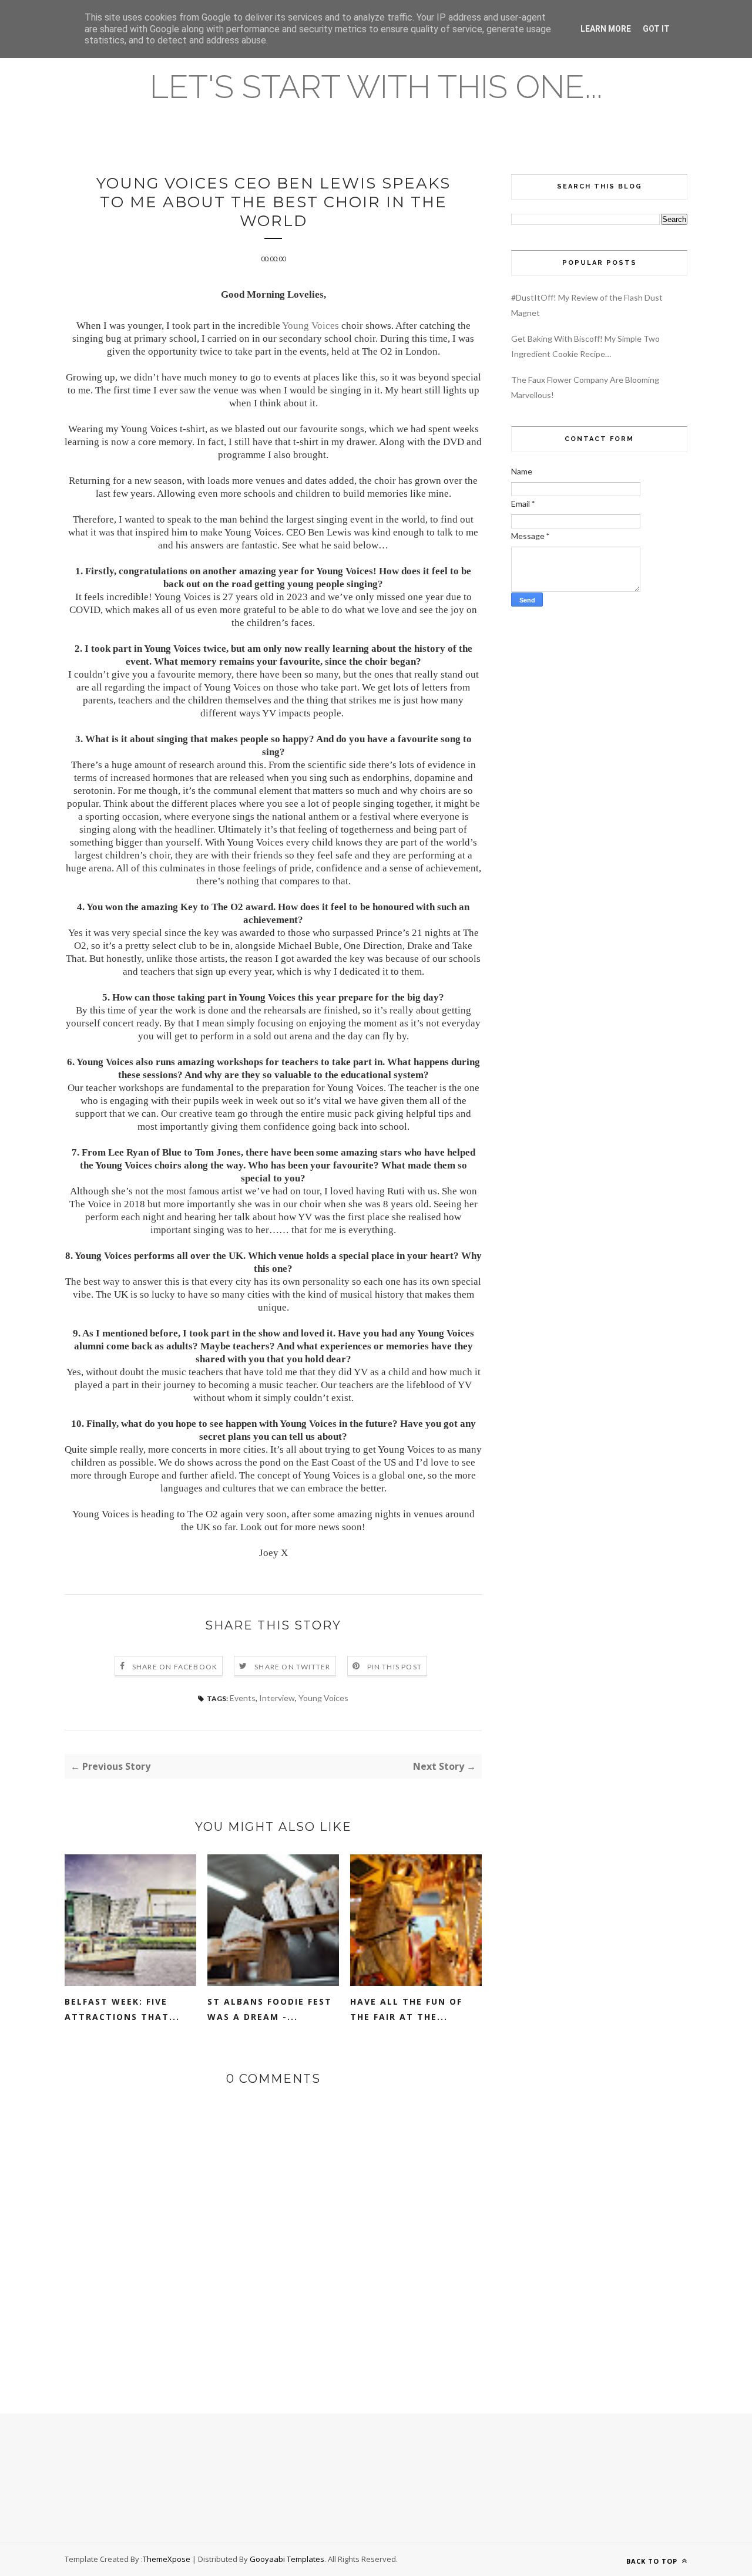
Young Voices (310, 326)
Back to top (653, 2561)
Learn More (606, 29)
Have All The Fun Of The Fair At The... (406, 2009)
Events (243, 1698)
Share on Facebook (175, 1667)
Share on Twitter (292, 1667)
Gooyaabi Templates (287, 2559)
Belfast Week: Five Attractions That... (122, 2009)
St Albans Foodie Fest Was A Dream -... (270, 2009)
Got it (656, 29)
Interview (277, 1698)
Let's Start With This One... (376, 87)
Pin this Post (395, 1667)
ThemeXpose (167, 2559)
